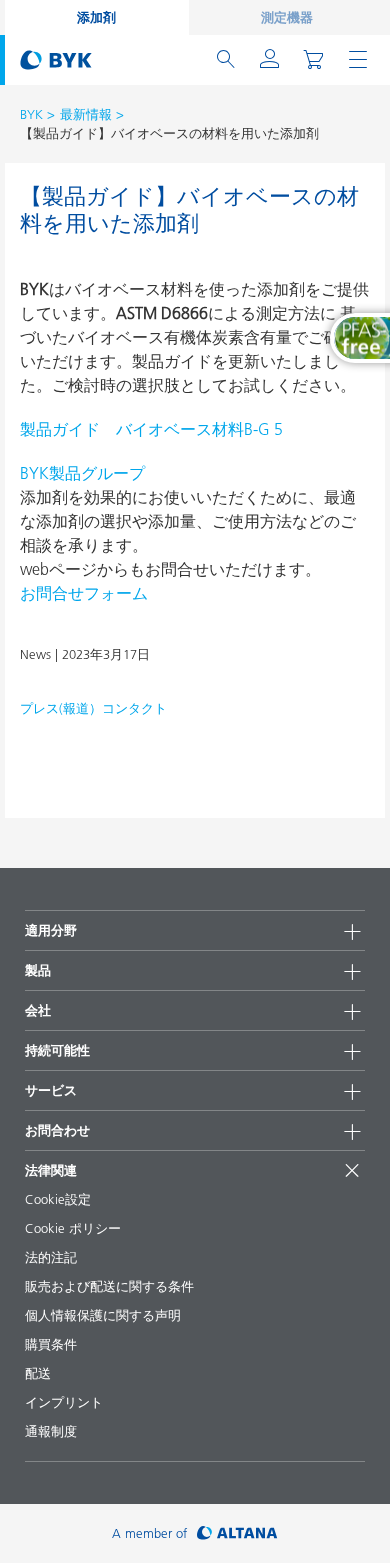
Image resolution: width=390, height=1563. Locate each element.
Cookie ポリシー (73, 1228)
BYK (31, 114)
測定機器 (287, 17)
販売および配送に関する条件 (109, 1286)
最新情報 (86, 114)
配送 (38, 1373)
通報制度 (51, 1431)
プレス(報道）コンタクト (93, 708)
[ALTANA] (237, 1533)
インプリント (64, 1402)
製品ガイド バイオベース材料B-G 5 (151, 429)
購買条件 (51, 1344)
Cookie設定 (58, 1199)
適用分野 (51, 930)
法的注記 (51, 1257)
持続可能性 (57, 1050)
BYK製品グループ (82, 473)
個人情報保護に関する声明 (103, 1315)
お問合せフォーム (84, 593)
